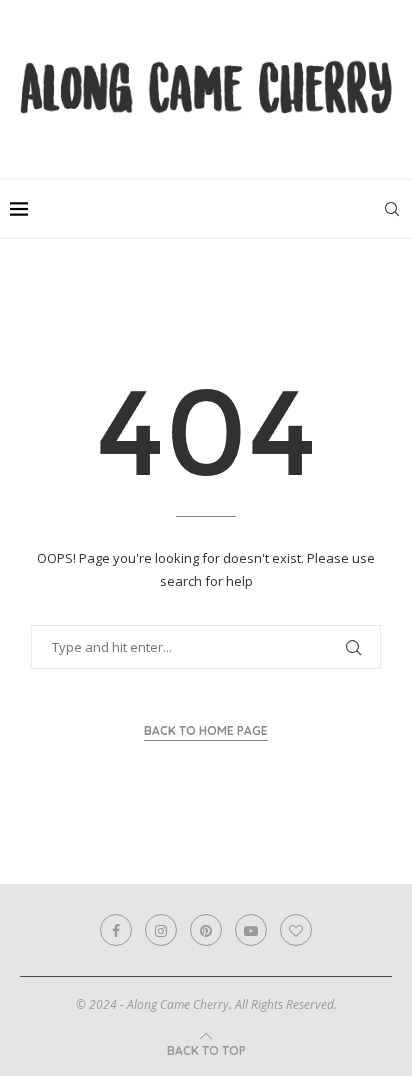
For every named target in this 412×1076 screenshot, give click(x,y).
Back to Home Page (206, 730)
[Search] (392, 209)
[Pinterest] (206, 930)
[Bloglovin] (296, 930)
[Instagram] (161, 930)
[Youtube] (251, 930)
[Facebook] (116, 930)
